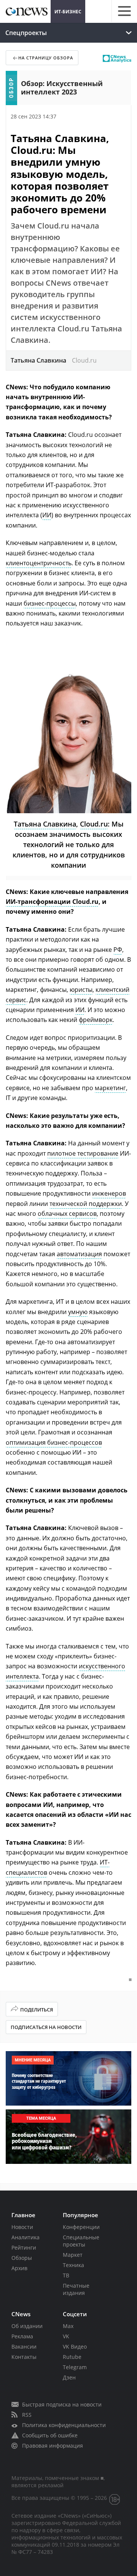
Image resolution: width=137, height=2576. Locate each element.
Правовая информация (53, 2446)
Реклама (22, 2336)
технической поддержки (86, 1204)
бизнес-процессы (50, 603)
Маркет (73, 2255)
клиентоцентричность (39, 563)
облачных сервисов (67, 1214)
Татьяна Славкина (45, 824)
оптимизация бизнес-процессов (54, 1442)
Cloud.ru (94, 824)
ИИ (47, 515)
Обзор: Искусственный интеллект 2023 (62, 88)
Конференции (81, 2227)
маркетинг (110, 1088)
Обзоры (22, 2258)
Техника (73, 2265)
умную (78, 1312)
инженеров (109, 1193)
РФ (118, 950)
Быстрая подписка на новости (62, 2404)
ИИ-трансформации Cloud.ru (52, 902)
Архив (19, 2268)
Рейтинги (24, 2247)
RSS (27, 2415)
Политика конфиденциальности (64, 2425)
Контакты (24, 2357)
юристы (81, 990)
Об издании (27, 2326)
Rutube (72, 2357)
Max (68, 2326)
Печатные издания (76, 2289)
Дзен (69, 2377)
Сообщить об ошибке (50, 2435)
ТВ (66, 2275)
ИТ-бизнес (68, 12)
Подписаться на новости (46, 2027)
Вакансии (24, 2347)
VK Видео (75, 2347)
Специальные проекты (81, 2241)
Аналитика (25, 2237)
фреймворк (96, 1020)
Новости (22, 2227)
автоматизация (79, 1254)
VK (66, 2336)
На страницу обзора (46, 58)
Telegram (75, 2367)
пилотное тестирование (83, 1153)
